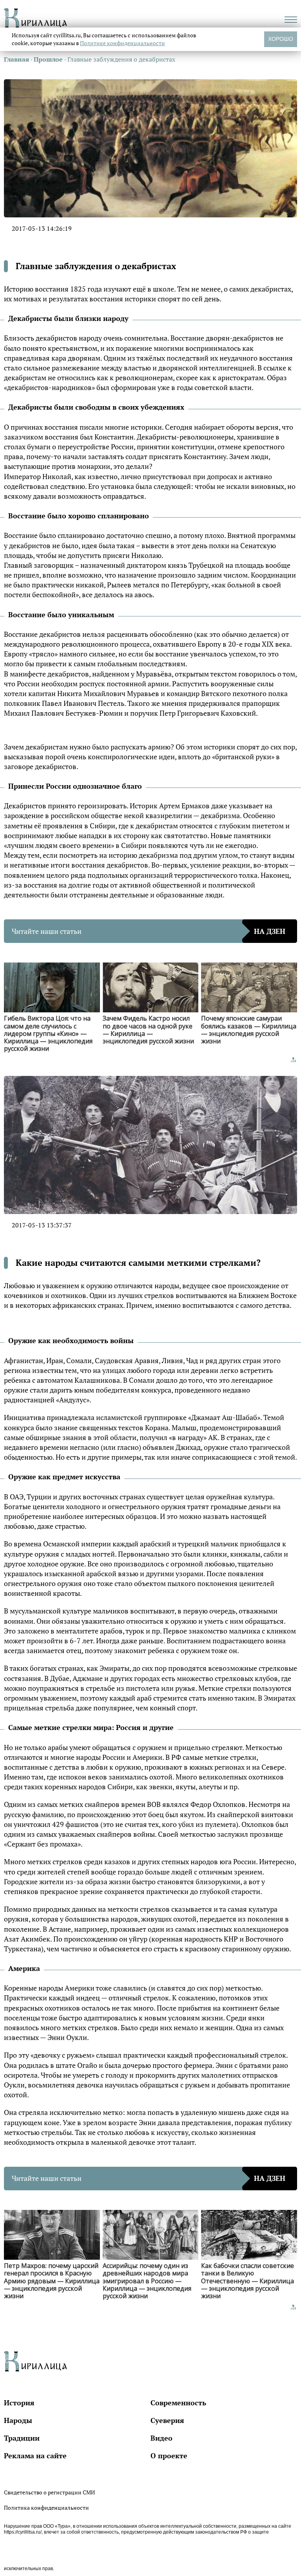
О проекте (169, 2456)
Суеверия (167, 2420)
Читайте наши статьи (149, 931)
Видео (161, 2438)
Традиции (22, 2438)
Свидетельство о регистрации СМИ (49, 2492)
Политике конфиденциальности (122, 43)
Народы (18, 2420)
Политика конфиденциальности (46, 2508)
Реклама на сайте (35, 2456)
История (19, 2403)
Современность (178, 2403)
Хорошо (281, 39)
